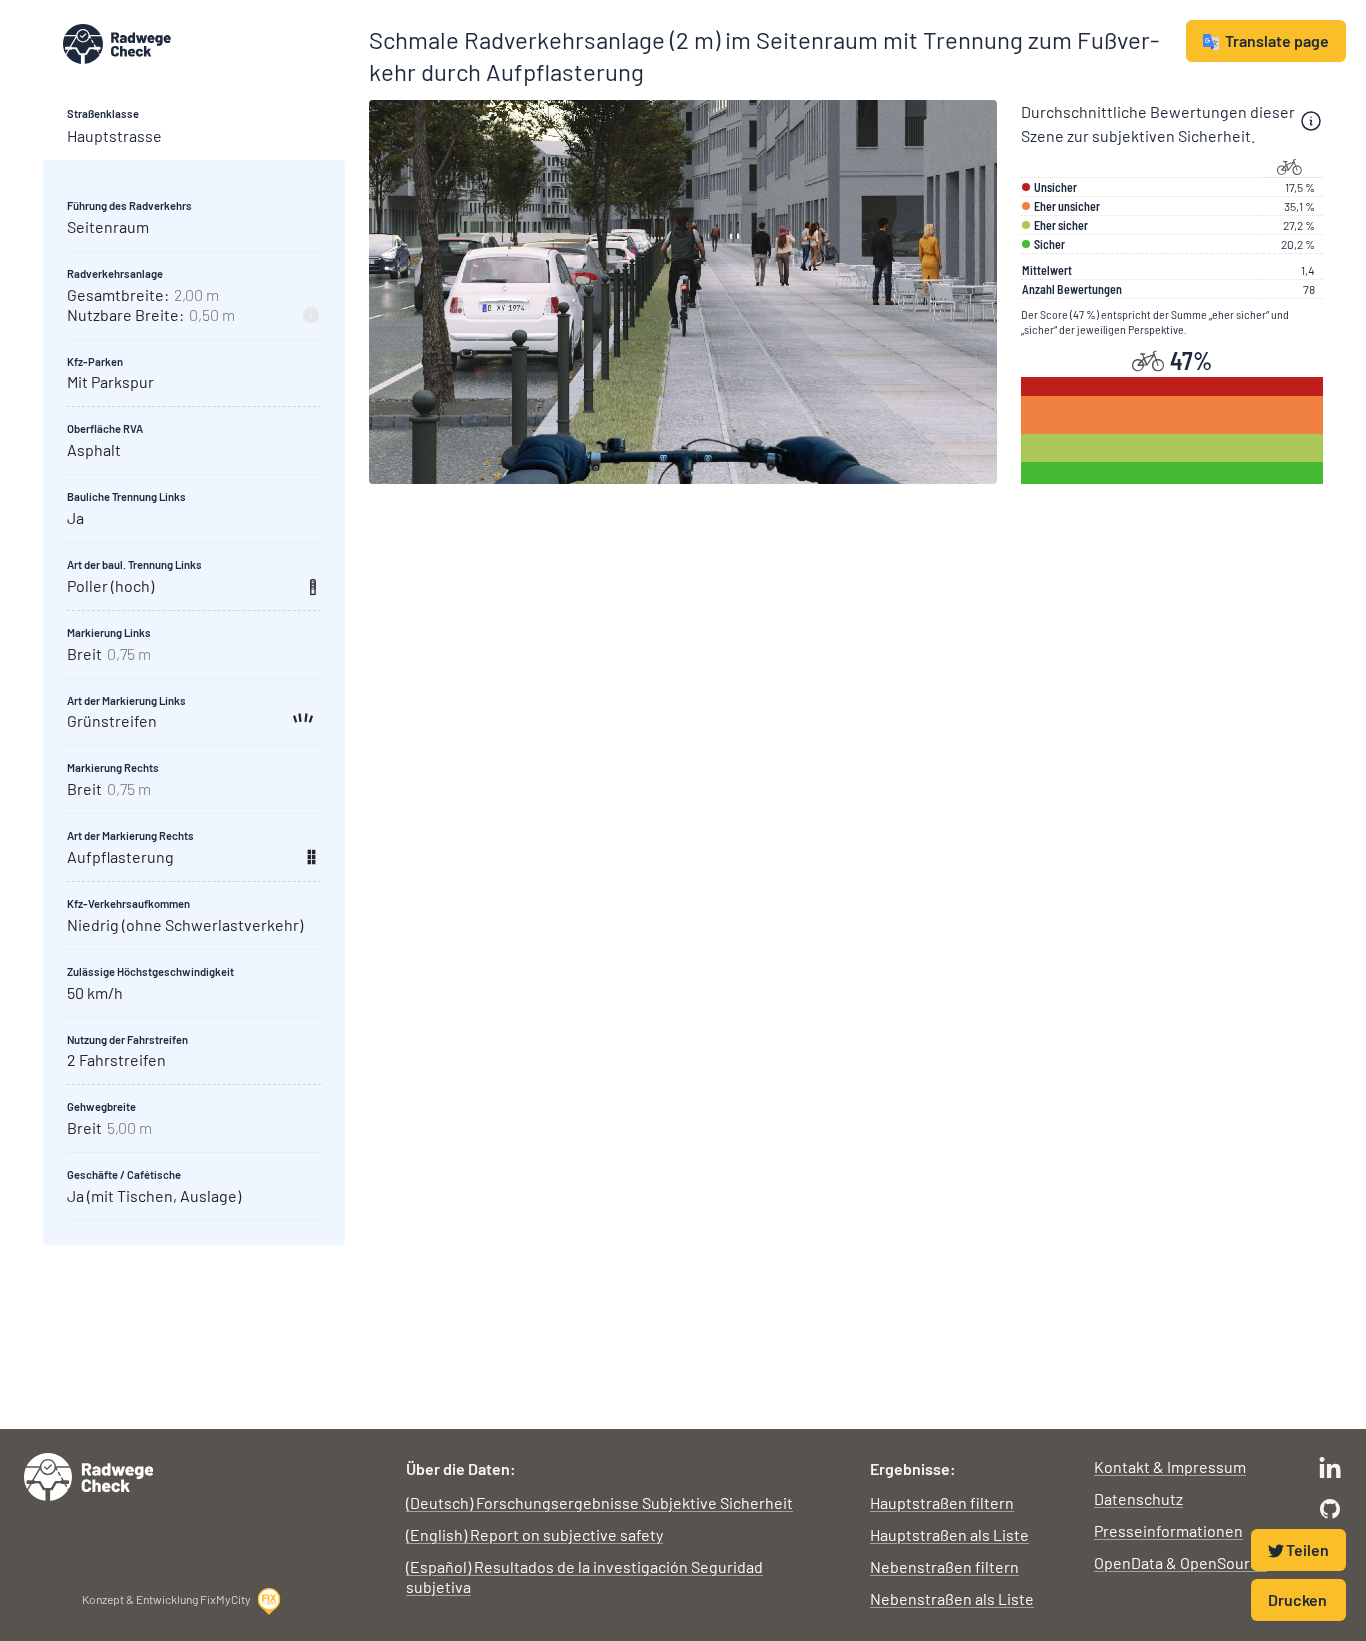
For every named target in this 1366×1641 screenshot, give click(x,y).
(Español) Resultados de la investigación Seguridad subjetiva (584, 1576)
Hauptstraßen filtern (942, 1502)
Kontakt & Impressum (1170, 1466)
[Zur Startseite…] (204, 44)
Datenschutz (1138, 1498)
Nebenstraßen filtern (944, 1566)
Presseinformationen (1168, 1530)
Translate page (1277, 40)
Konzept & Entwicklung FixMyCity (166, 1599)
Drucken (1297, 1599)
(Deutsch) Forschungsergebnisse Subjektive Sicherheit (599, 1502)
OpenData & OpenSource (1180, 1562)
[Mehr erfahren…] (1311, 121)
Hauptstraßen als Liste (949, 1534)
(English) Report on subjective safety (534, 1534)
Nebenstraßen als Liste (952, 1598)
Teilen (1307, 1549)
